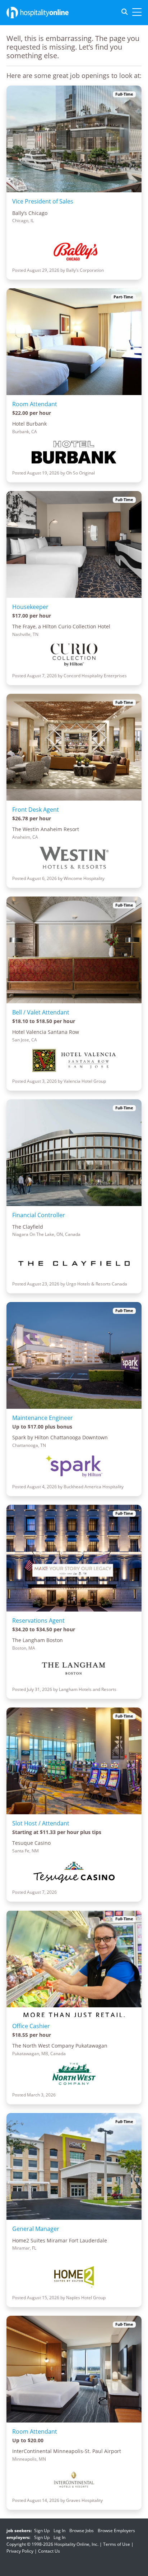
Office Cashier (31, 2026)
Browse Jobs (82, 2531)
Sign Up (42, 2531)
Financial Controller (39, 1215)
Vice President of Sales (43, 201)
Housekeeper (30, 607)
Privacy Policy (20, 2551)
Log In (59, 2531)
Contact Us (49, 2551)
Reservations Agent (38, 1621)
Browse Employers (116, 2531)
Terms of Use (117, 2544)
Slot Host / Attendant (41, 1823)
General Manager (36, 2229)
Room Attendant (35, 404)
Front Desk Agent (36, 810)
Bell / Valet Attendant (41, 1012)
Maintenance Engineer (43, 1418)
